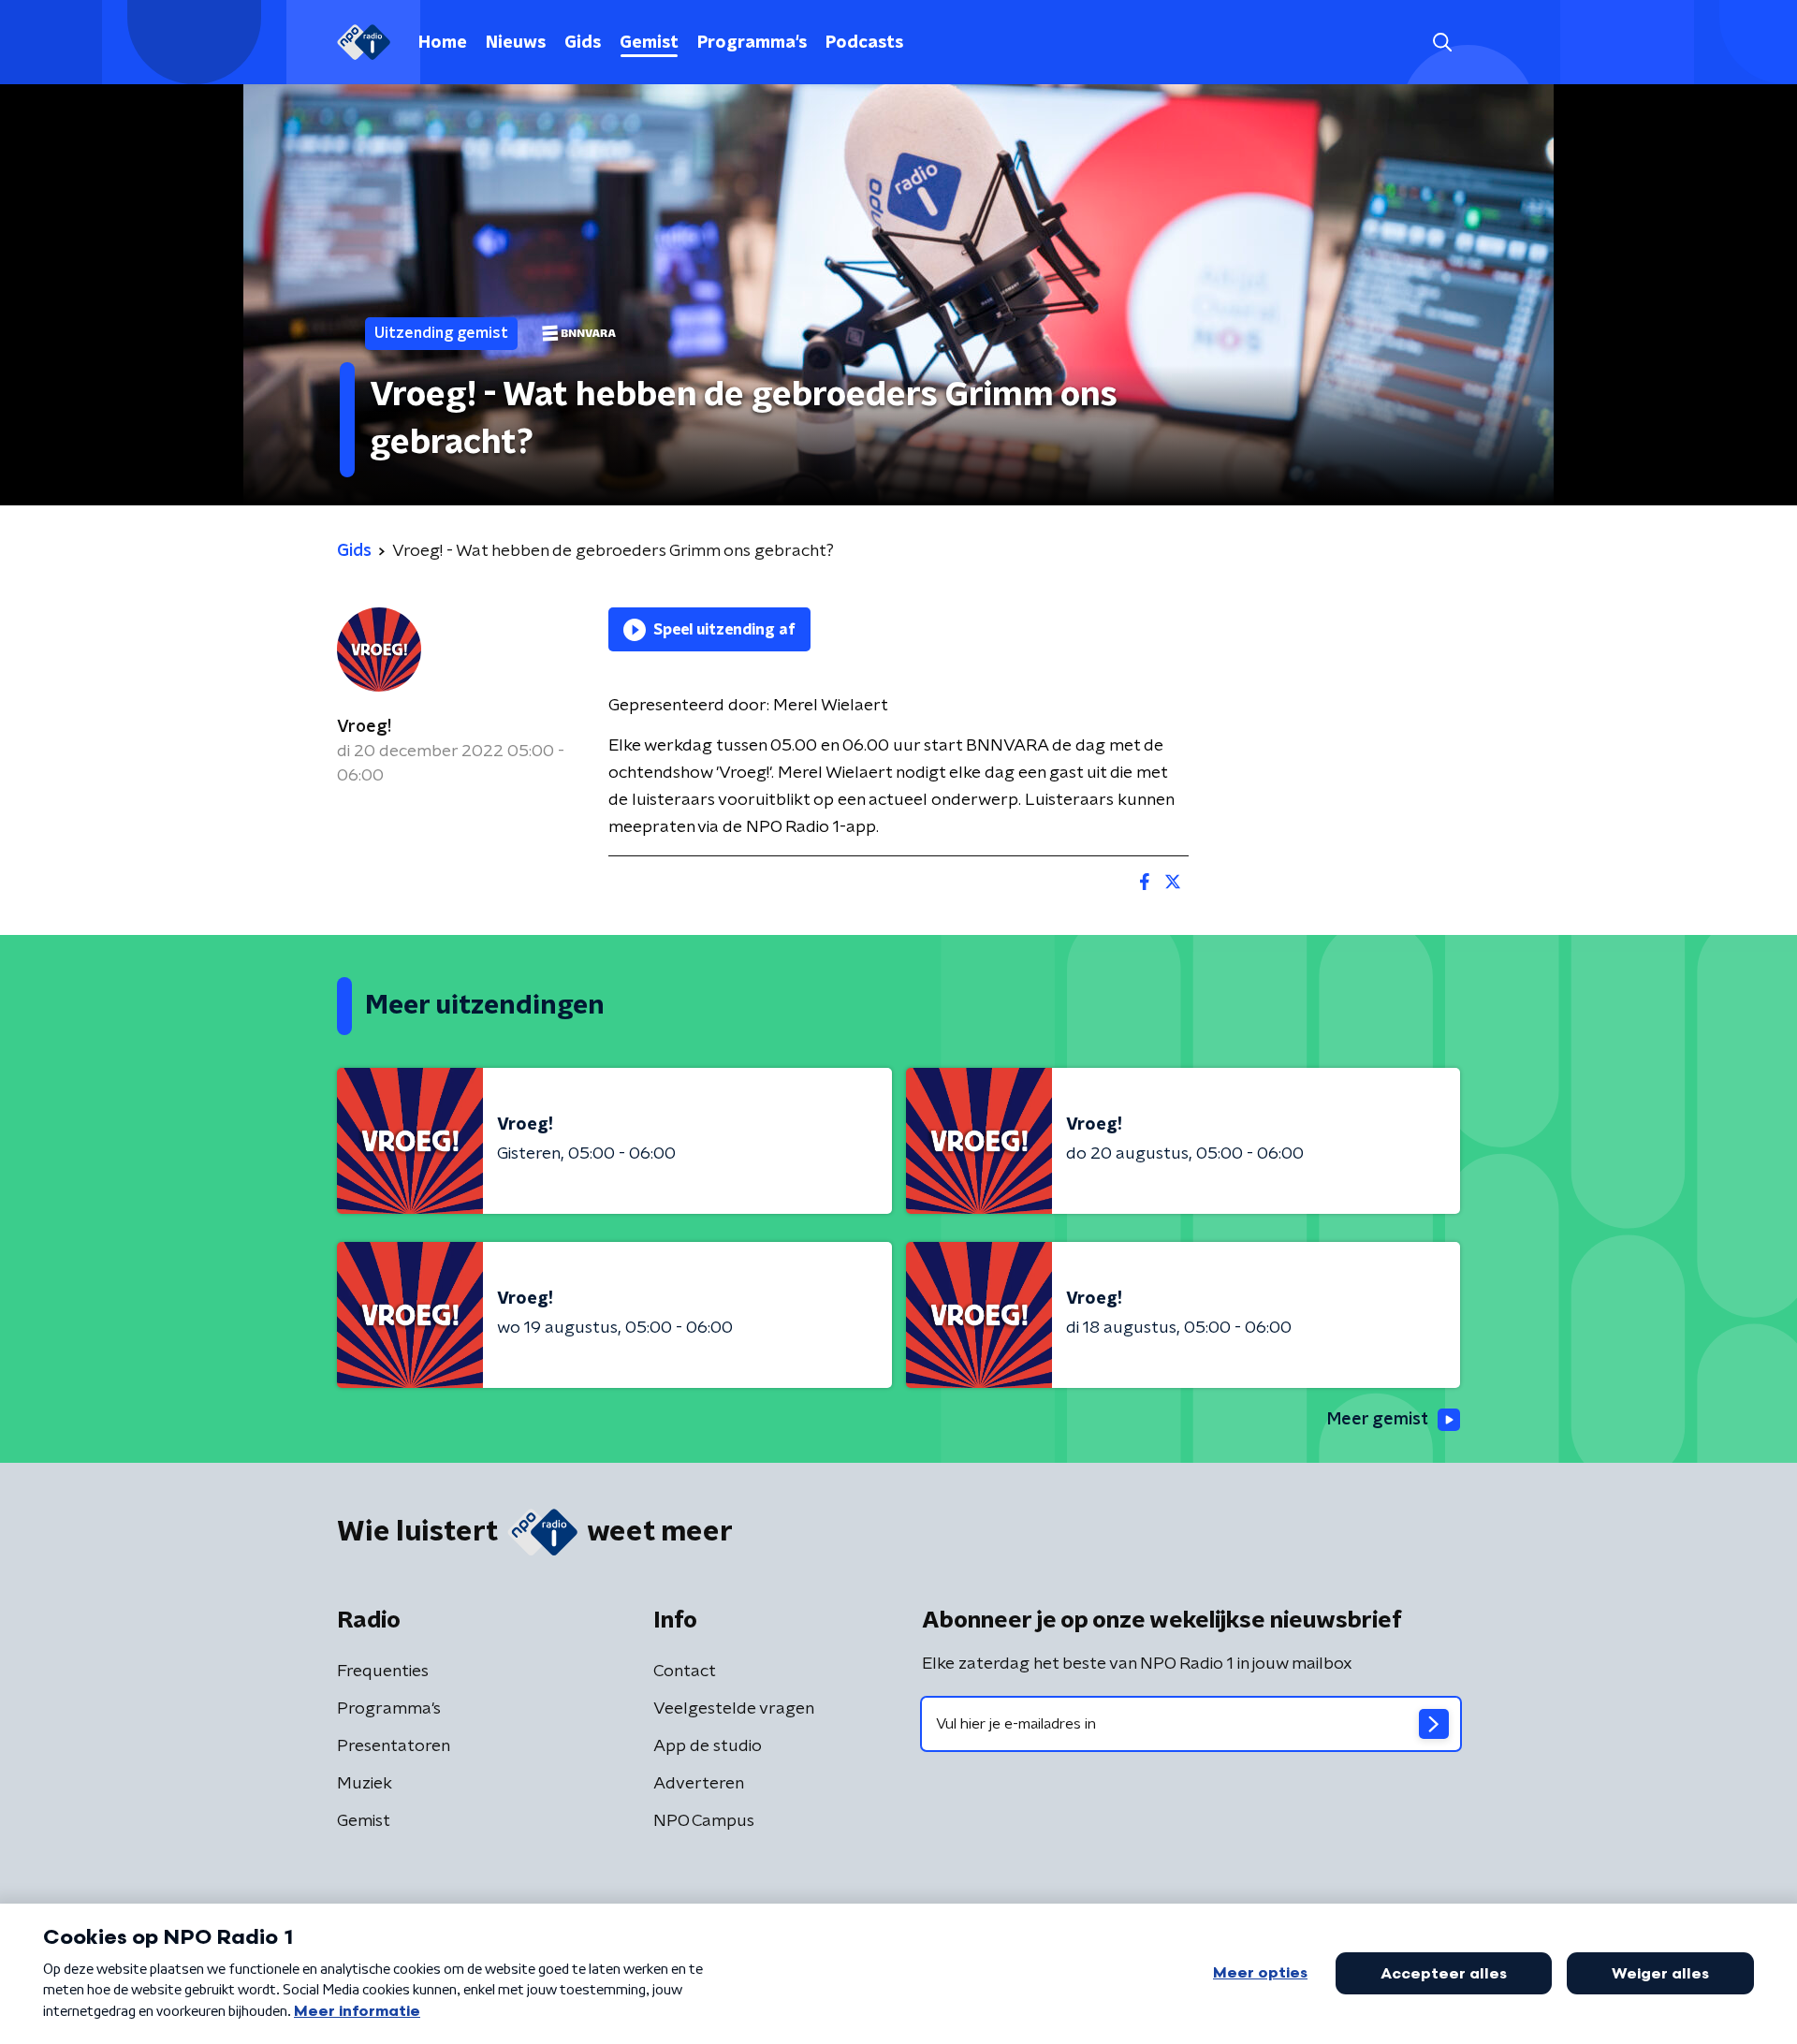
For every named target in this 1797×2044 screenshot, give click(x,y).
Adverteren (699, 1784)
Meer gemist (1378, 1420)
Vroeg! (364, 727)
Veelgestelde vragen (734, 1709)
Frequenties (383, 1672)
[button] (1442, 43)
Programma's (752, 43)
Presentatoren (394, 1746)
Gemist (649, 43)
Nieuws (516, 43)
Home (443, 43)
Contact (685, 1672)
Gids (583, 43)
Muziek (365, 1784)
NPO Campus (704, 1821)
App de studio (708, 1746)
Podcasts (864, 43)
